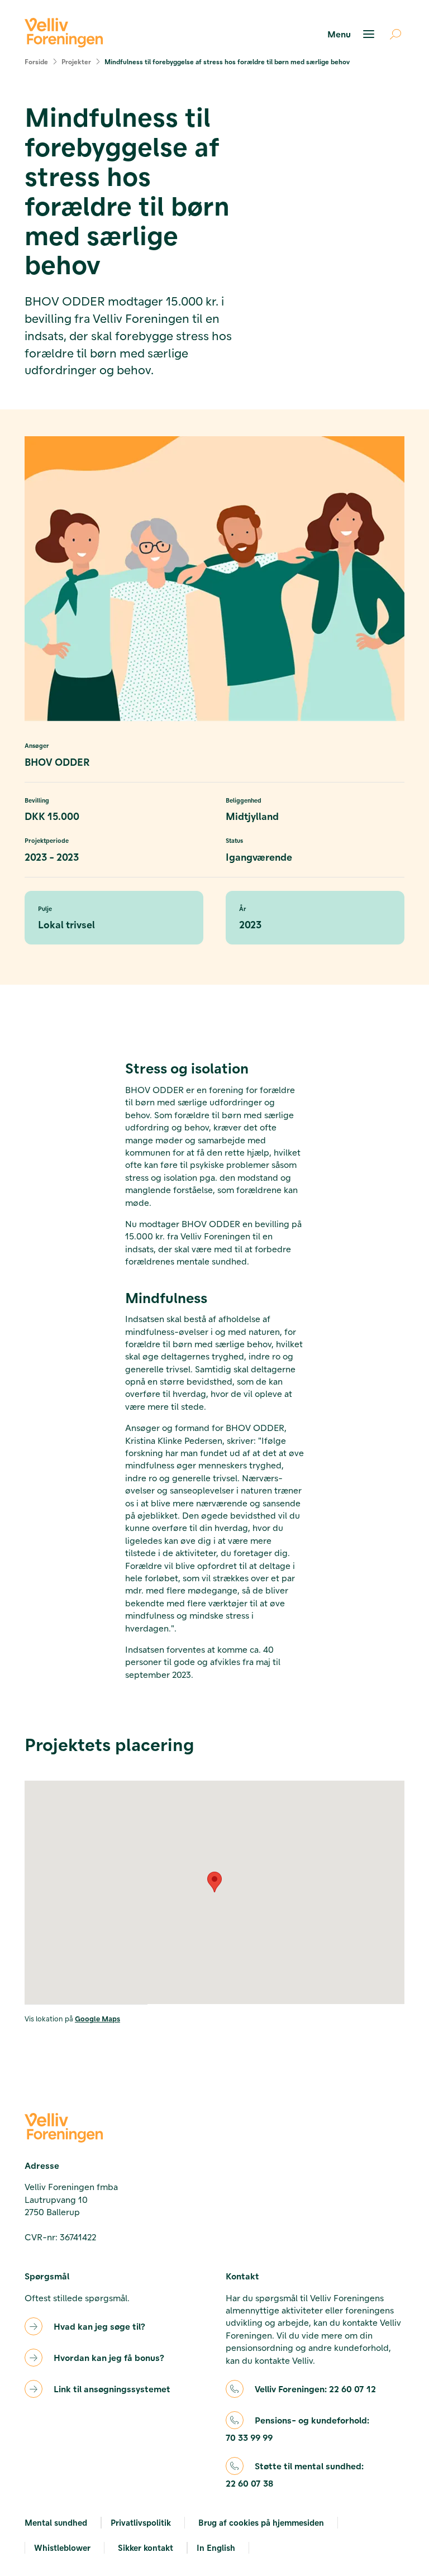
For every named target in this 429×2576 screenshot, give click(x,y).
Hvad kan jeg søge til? (99, 2326)
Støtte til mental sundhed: (295, 2474)
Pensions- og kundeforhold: (297, 2429)
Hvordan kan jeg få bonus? (109, 2357)
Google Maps (97, 2018)
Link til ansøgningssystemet (112, 2389)
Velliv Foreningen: (315, 2389)
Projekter (76, 61)
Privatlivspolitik (141, 2522)
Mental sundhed (56, 2522)
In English (216, 2548)
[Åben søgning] (391, 34)
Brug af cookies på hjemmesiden (261, 2522)
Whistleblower (62, 2548)
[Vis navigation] (352, 34)
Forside (36, 61)
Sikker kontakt (146, 2548)
